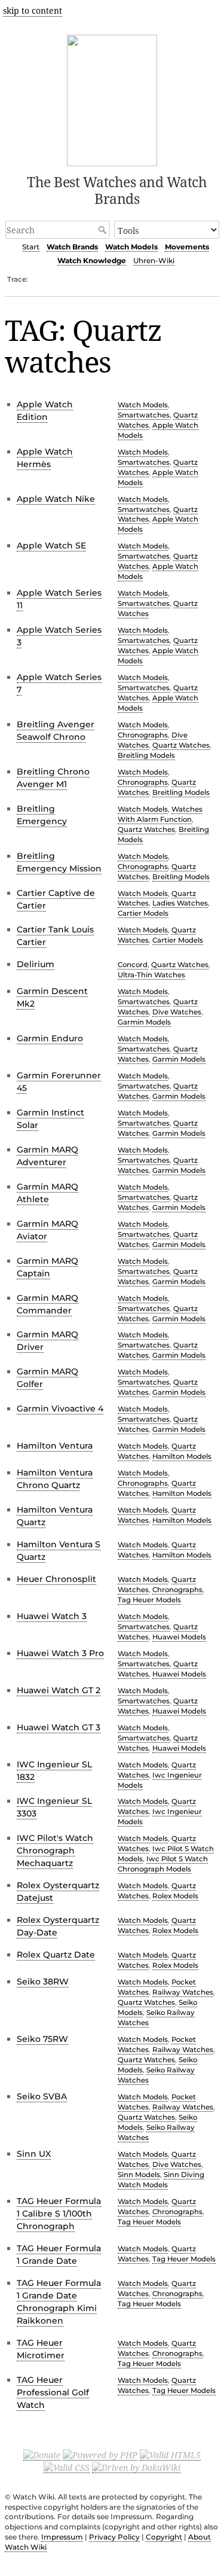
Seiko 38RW (43, 1981)
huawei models (179, 1637)
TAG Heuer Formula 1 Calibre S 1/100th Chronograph (59, 2214)
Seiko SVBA (42, 2096)
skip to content (33, 10)
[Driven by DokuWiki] (136, 2467)
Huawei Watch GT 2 (59, 1690)
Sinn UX (34, 2154)
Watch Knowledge (92, 260)
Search (104, 230)
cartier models (143, 913)
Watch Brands (72, 247)
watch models (143, 405)
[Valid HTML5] (170, 2455)
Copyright (164, 2537)
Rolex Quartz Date (56, 1955)
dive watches (177, 1012)
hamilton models (182, 1456)
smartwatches (144, 415)
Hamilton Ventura (55, 1446)
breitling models (146, 755)
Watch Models (131, 247)
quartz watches (181, 745)
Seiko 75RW (42, 2039)
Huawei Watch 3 (52, 1616)
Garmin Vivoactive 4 (60, 1409)
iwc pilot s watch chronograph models (163, 1864)
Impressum (62, 2537)
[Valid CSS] (67, 2467)
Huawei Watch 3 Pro (60, 1653)
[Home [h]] (112, 98)
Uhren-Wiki (154, 260)
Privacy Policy (114, 2537)
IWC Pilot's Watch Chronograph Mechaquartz (55, 1851)
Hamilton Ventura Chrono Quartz (55, 1479)
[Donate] (42, 2455)
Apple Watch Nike (56, 499)
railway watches (183, 1992)
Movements (187, 247)
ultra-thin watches (151, 975)
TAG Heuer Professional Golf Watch (53, 2392)
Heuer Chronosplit (56, 1579)
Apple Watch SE (51, 545)
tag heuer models (149, 1600)
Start (31, 247)
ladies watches (180, 903)
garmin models (144, 1022)
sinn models (139, 2175)
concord (133, 965)
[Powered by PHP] (100, 2455)
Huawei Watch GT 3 (59, 1727)
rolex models (175, 1896)
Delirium (36, 964)
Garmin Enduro (50, 1038)
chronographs (143, 735)
